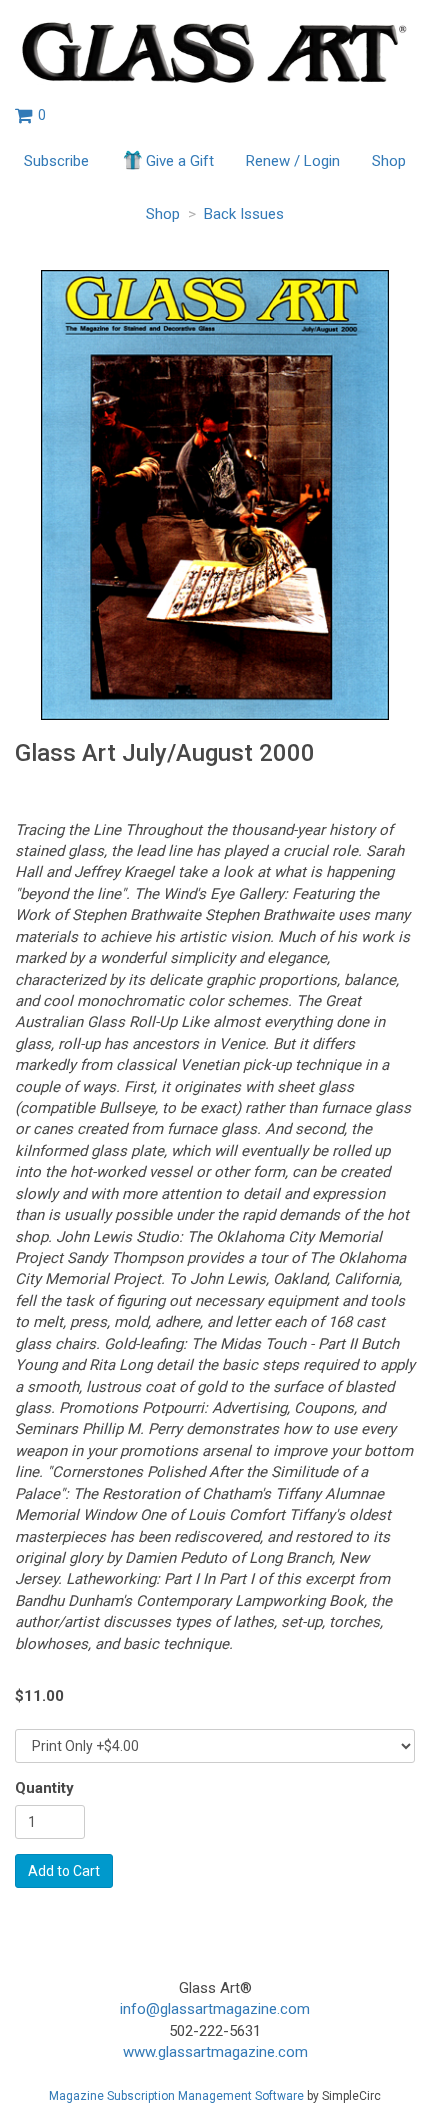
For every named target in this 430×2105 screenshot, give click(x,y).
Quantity (44, 1788)
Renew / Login (293, 161)
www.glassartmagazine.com (215, 2052)
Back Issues (244, 214)
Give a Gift (180, 161)
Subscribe (56, 161)
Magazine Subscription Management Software (176, 2096)
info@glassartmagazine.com (215, 2009)
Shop (389, 161)
